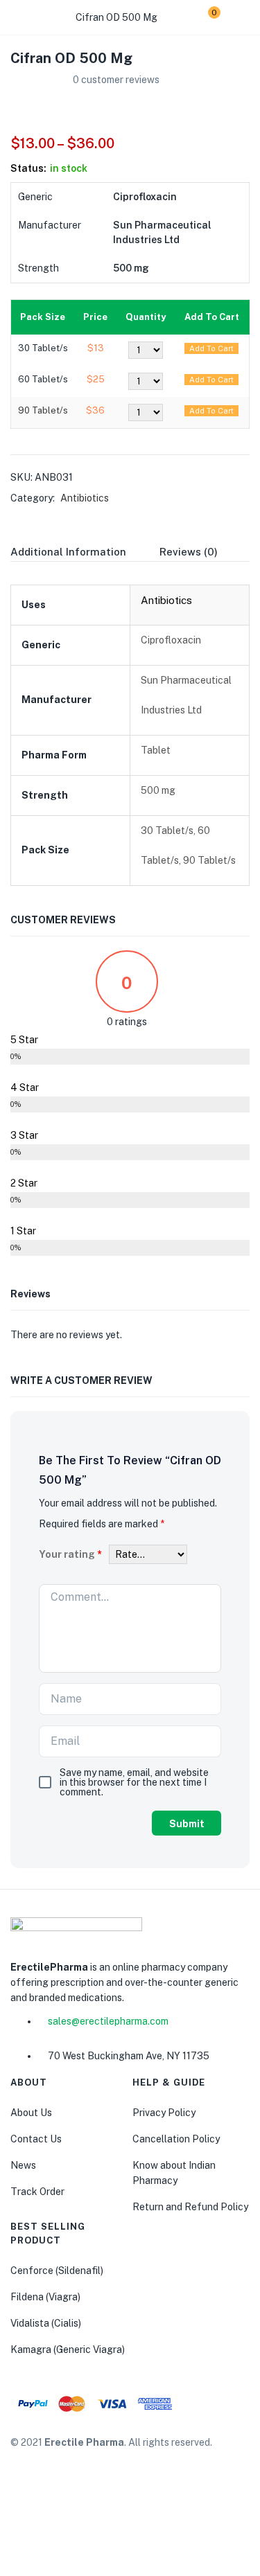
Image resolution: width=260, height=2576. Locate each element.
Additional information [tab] (68, 552)
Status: (28, 168)
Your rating (70, 1554)
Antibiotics (85, 498)
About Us (31, 2113)
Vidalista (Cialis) (46, 2323)
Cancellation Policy (176, 2139)
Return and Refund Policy (190, 2207)
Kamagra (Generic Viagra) (68, 2350)
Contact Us (36, 2139)
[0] (203, 17)
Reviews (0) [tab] (189, 552)
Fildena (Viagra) (45, 2297)
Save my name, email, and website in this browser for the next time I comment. (134, 1782)
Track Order (37, 2192)
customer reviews (116, 80)
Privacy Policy (164, 2113)
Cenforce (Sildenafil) (57, 2271)
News (23, 2165)
